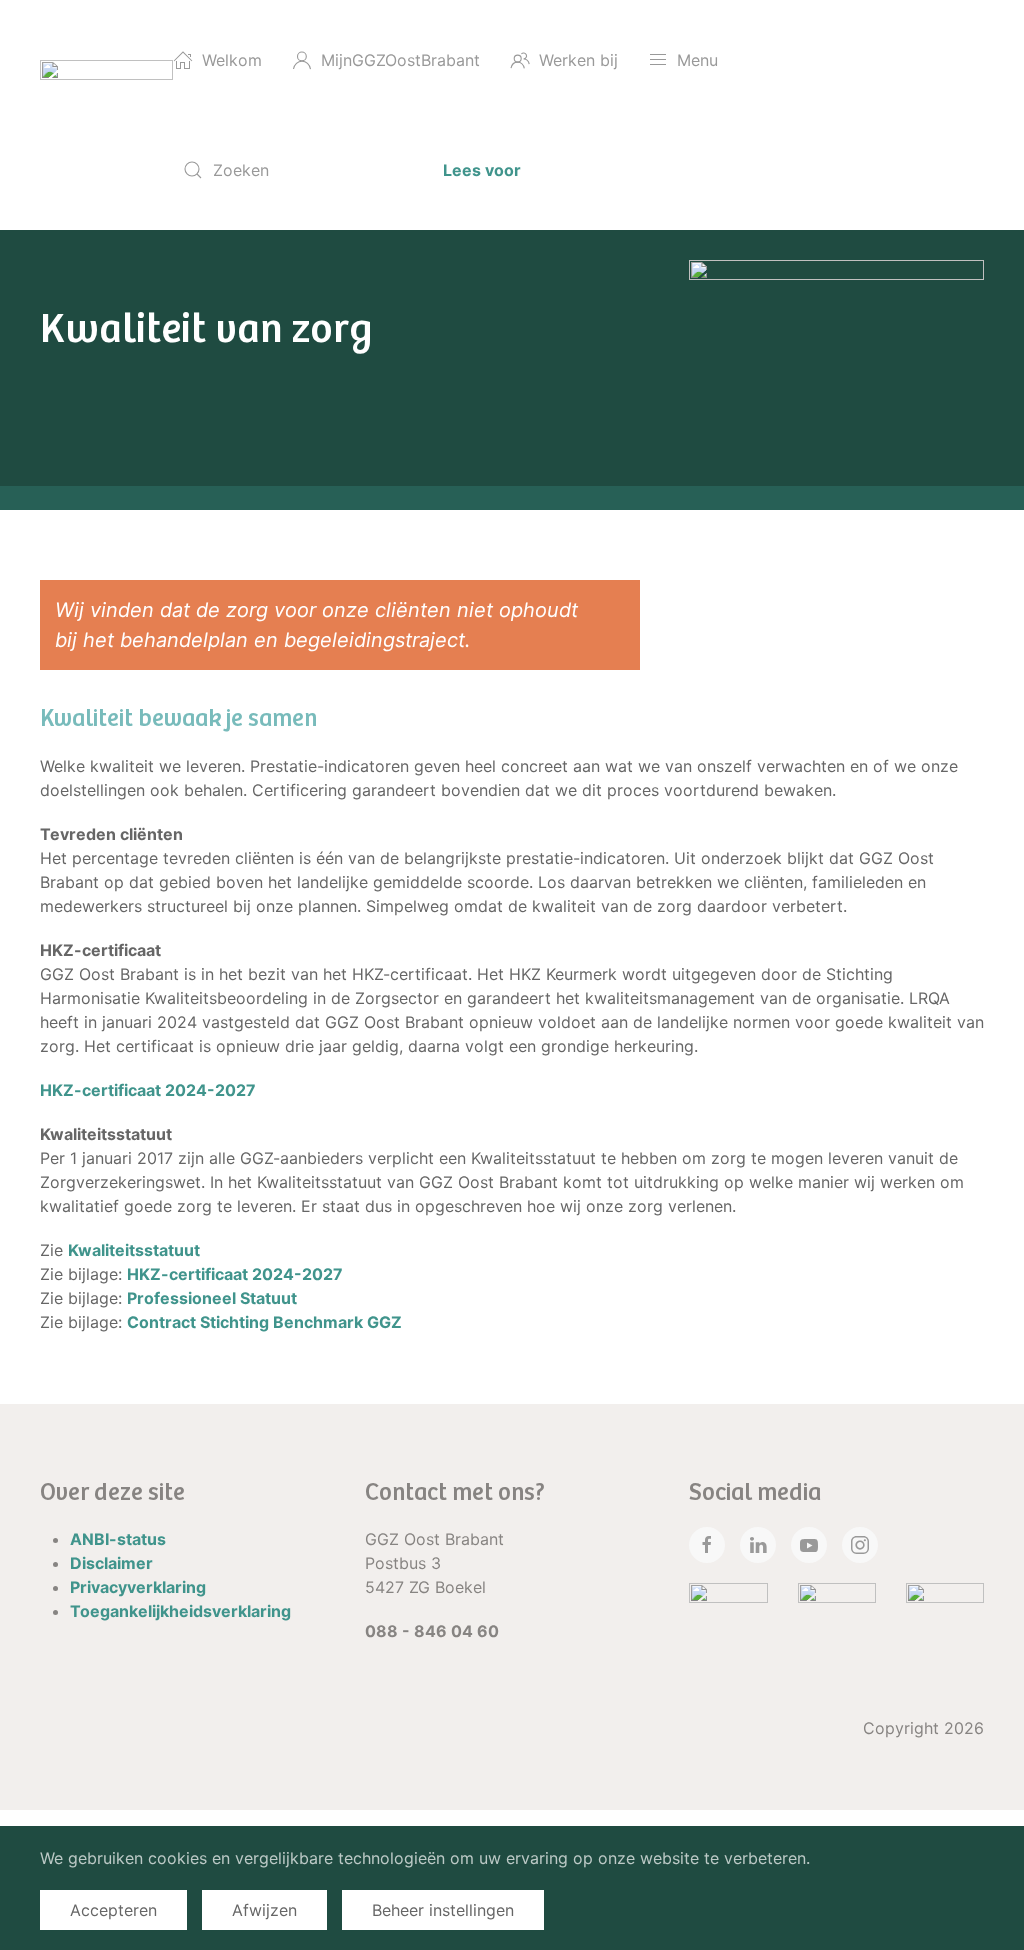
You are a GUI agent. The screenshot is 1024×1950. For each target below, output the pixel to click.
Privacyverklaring (138, 1587)
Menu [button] (697, 60)
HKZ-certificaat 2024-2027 (148, 1090)
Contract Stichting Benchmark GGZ (264, 1322)
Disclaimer (111, 1563)
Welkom (232, 60)
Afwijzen (264, 1910)
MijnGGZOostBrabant (400, 60)
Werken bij (578, 60)
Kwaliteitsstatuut (134, 1250)
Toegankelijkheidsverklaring (180, 1611)
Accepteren (113, 1910)
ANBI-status (118, 1539)
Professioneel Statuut (212, 1298)
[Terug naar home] (106, 115)
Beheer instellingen (443, 1910)
